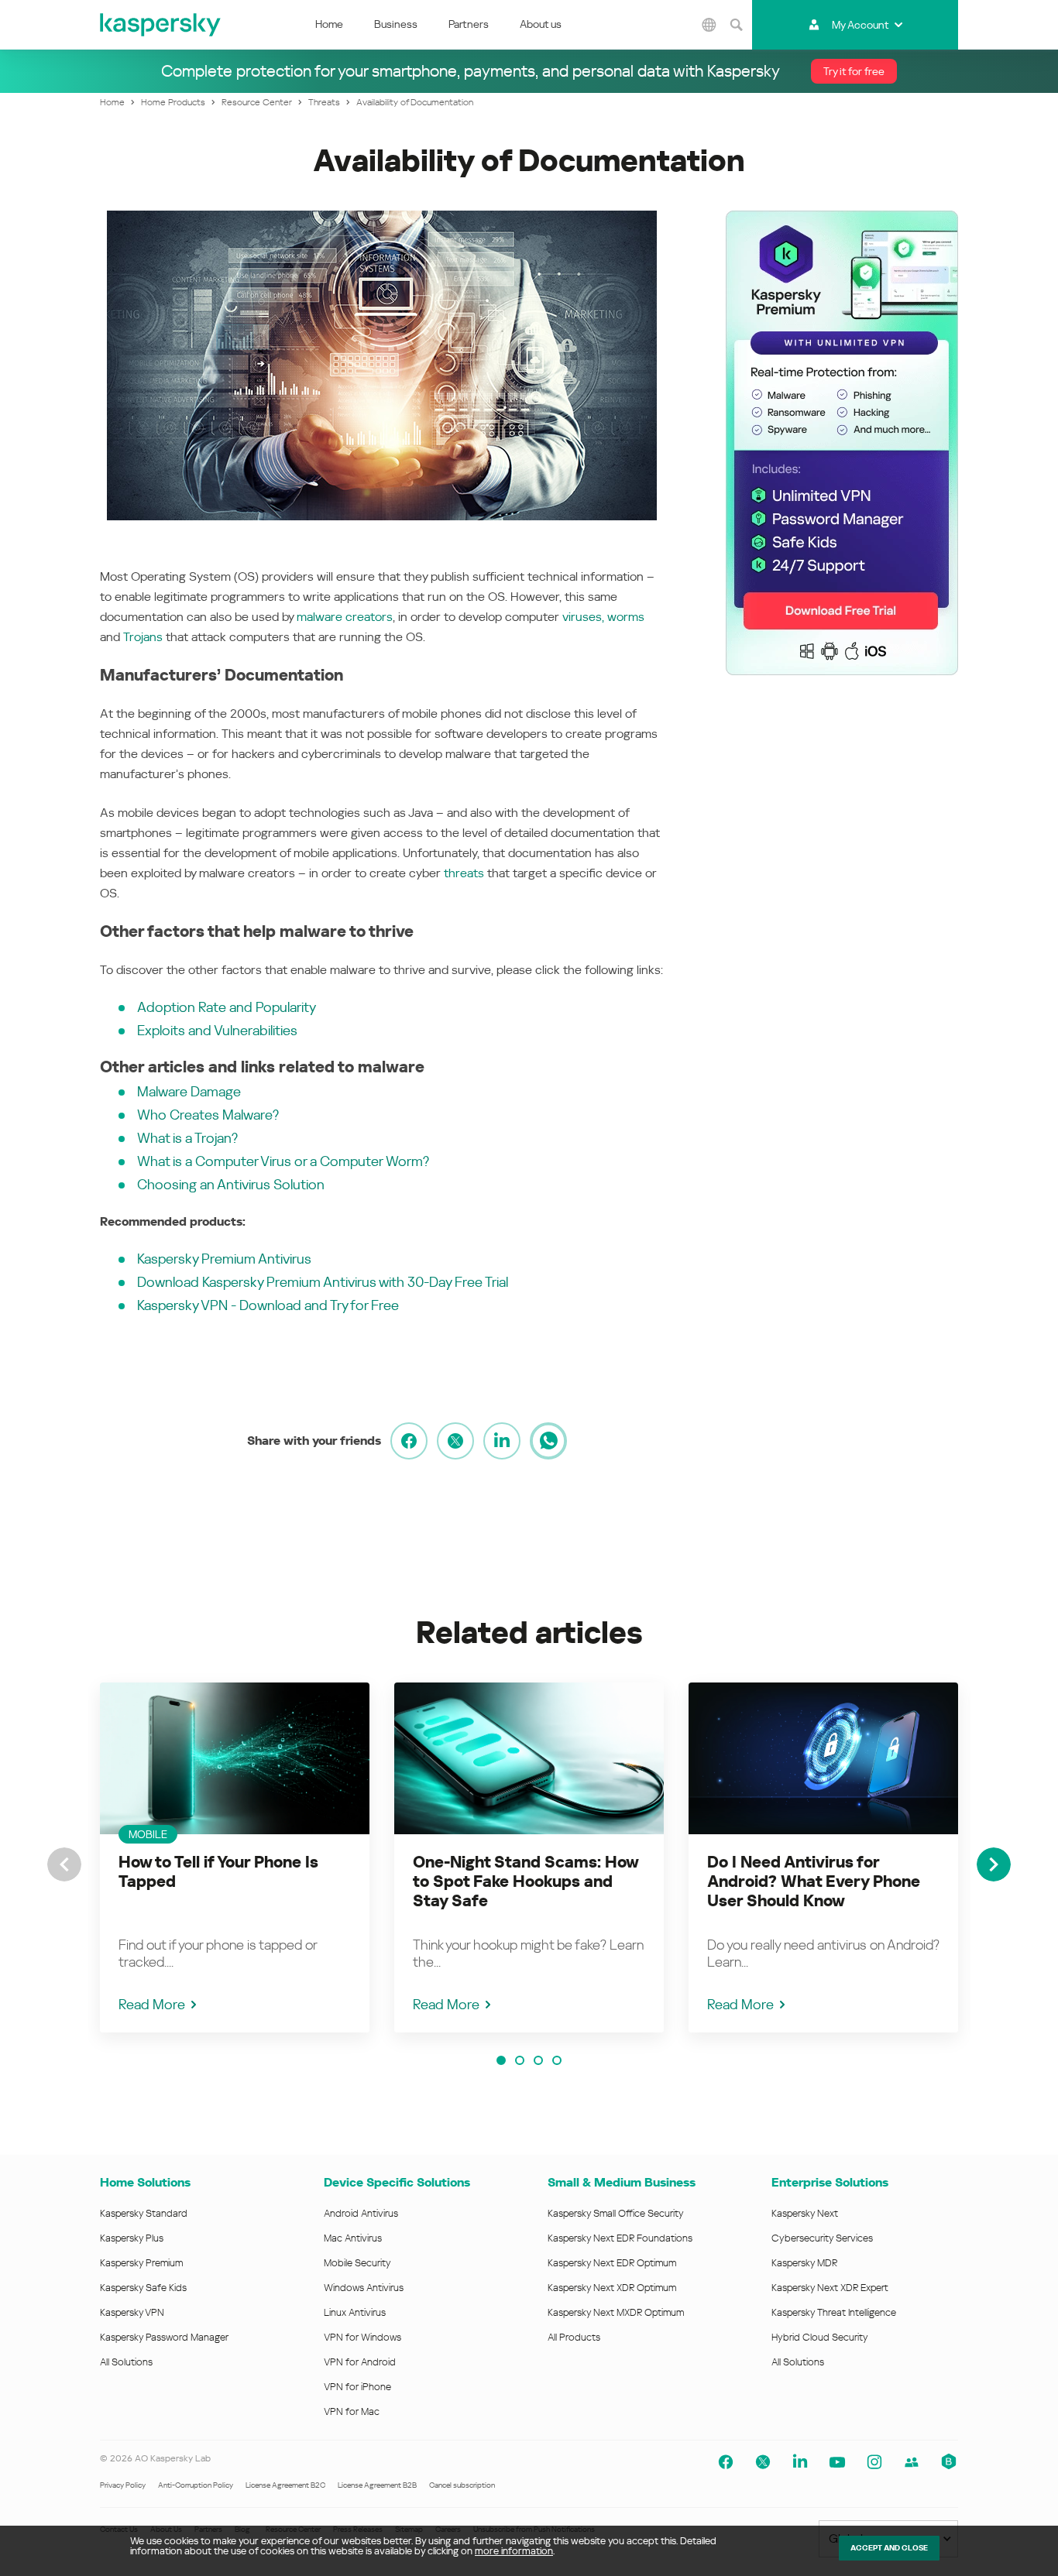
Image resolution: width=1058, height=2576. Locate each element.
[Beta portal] (949, 2462)
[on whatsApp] (548, 1441)
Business (396, 24)
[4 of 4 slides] (557, 2060)
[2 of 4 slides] (520, 2060)
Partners (469, 24)
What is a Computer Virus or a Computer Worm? (283, 1161)
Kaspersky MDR (804, 2263)
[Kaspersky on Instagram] (874, 2462)
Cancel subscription (462, 2485)
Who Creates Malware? (208, 1115)
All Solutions (126, 2362)
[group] (235, 1857)
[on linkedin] (502, 1441)
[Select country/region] (709, 25)
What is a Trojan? (187, 1138)
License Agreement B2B (377, 2485)
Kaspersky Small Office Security (616, 2213)
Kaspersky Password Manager (164, 2337)
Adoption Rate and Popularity (227, 1007)
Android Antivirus (361, 2213)
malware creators (345, 617)
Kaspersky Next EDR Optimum (612, 2263)
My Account (860, 25)
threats (464, 873)
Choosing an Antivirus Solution (231, 1184)
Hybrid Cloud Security (820, 2337)
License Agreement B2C (285, 2485)
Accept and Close (889, 2548)
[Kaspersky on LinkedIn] (800, 2462)
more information (514, 2551)
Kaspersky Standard (144, 2213)
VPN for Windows (362, 2337)
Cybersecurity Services (822, 2238)
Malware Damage (189, 1091)
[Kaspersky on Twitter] (763, 2462)
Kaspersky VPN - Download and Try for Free (268, 1305)
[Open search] (737, 25)
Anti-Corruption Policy (196, 2485)
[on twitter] (455, 1441)
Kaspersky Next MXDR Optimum (616, 2312)
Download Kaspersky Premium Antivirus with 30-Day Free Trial (323, 1282)
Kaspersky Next (805, 2213)
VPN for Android (360, 2362)
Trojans (143, 637)
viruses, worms (603, 617)
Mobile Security (357, 2263)
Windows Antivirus (364, 2288)
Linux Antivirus (355, 2312)
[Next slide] (994, 1864)
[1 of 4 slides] (501, 2060)
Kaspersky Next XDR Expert (830, 2288)
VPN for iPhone (357, 2387)
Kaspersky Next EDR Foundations (620, 2238)
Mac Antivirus (353, 2238)
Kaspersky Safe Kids (143, 2288)
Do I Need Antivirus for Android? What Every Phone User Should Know (814, 1881)
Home (329, 24)
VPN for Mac (352, 2411)
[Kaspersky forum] (912, 2462)
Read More (152, 2004)
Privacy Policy (123, 2485)
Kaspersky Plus (132, 2238)
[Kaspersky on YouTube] (837, 2462)
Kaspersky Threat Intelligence (834, 2312)
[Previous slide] (64, 1864)
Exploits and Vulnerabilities (217, 1030)
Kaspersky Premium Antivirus (224, 1259)
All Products (574, 2337)
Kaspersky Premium (141, 2263)
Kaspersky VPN (132, 2312)
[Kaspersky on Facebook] (726, 2462)
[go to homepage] (161, 25)
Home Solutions (145, 2182)
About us (541, 24)
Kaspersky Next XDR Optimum (612, 2288)
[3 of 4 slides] (538, 2060)
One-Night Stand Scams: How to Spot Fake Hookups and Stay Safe (526, 1881)
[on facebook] (409, 1441)
